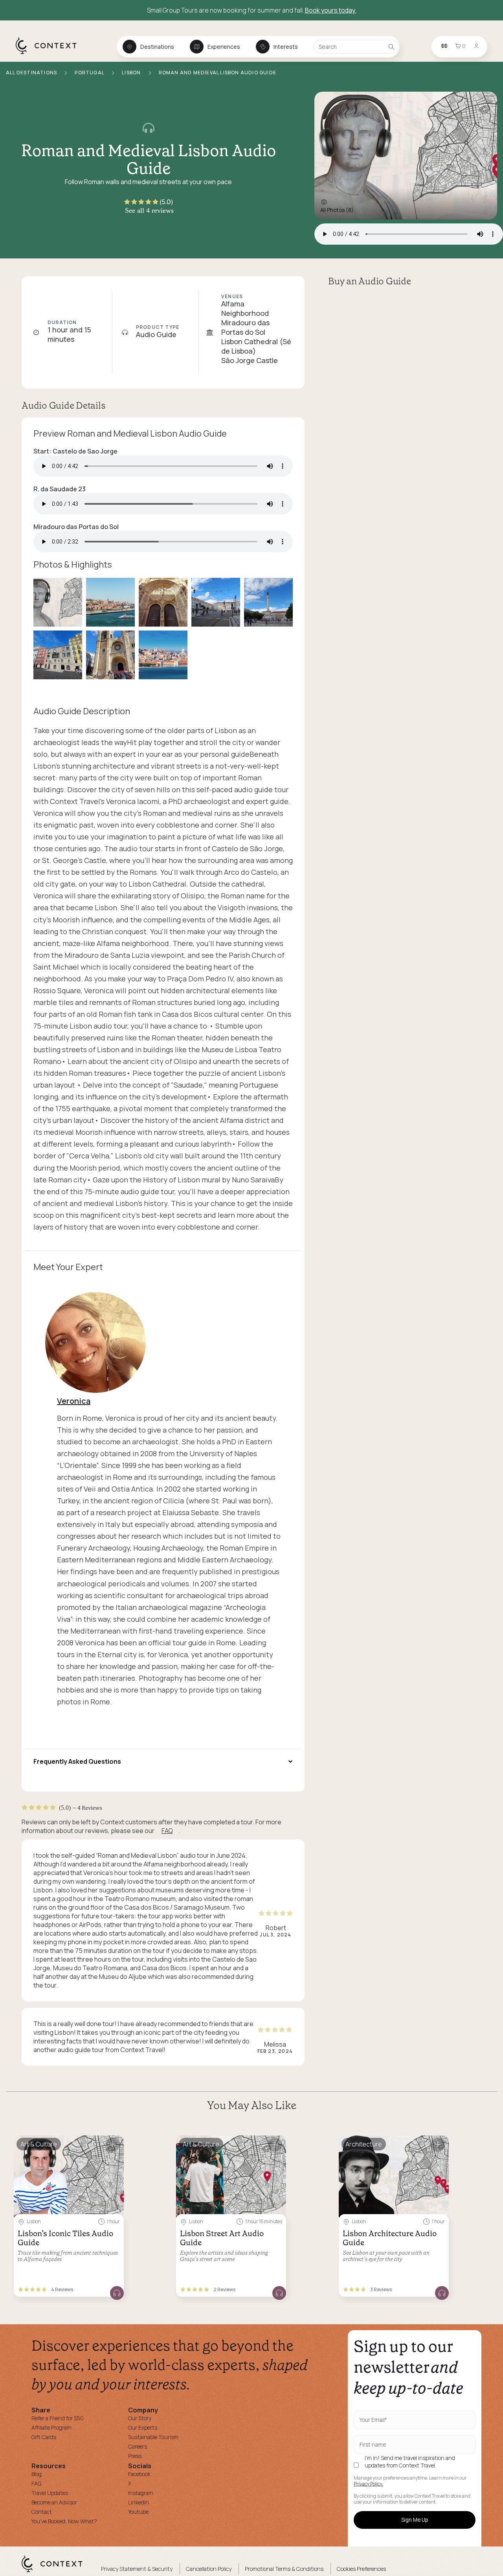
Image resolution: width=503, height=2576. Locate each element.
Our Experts (143, 2428)
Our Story (140, 2418)
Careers (138, 2446)
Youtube (138, 2512)
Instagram (141, 2493)
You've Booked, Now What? (64, 2521)
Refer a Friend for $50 (58, 2418)
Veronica (74, 1401)
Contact (42, 2512)
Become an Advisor (54, 2502)
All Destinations (32, 73)
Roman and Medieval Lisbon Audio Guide (218, 73)
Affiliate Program (51, 2428)
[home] (50, 53)
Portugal (90, 73)
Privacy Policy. (368, 2484)
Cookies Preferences (361, 2569)
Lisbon (132, 73)
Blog (37, 2474)
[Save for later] (113, 2145)
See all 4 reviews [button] (149, 210)
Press (135, 2456)
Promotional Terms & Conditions (284, 2569)
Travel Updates (50, 2493)
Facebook (139, 2474)
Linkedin (139, 2502)
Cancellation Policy (209, 2569)
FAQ (167, 1831)
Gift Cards (44, 2437)
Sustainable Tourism (153, 2437)
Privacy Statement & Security (137, 2569)
